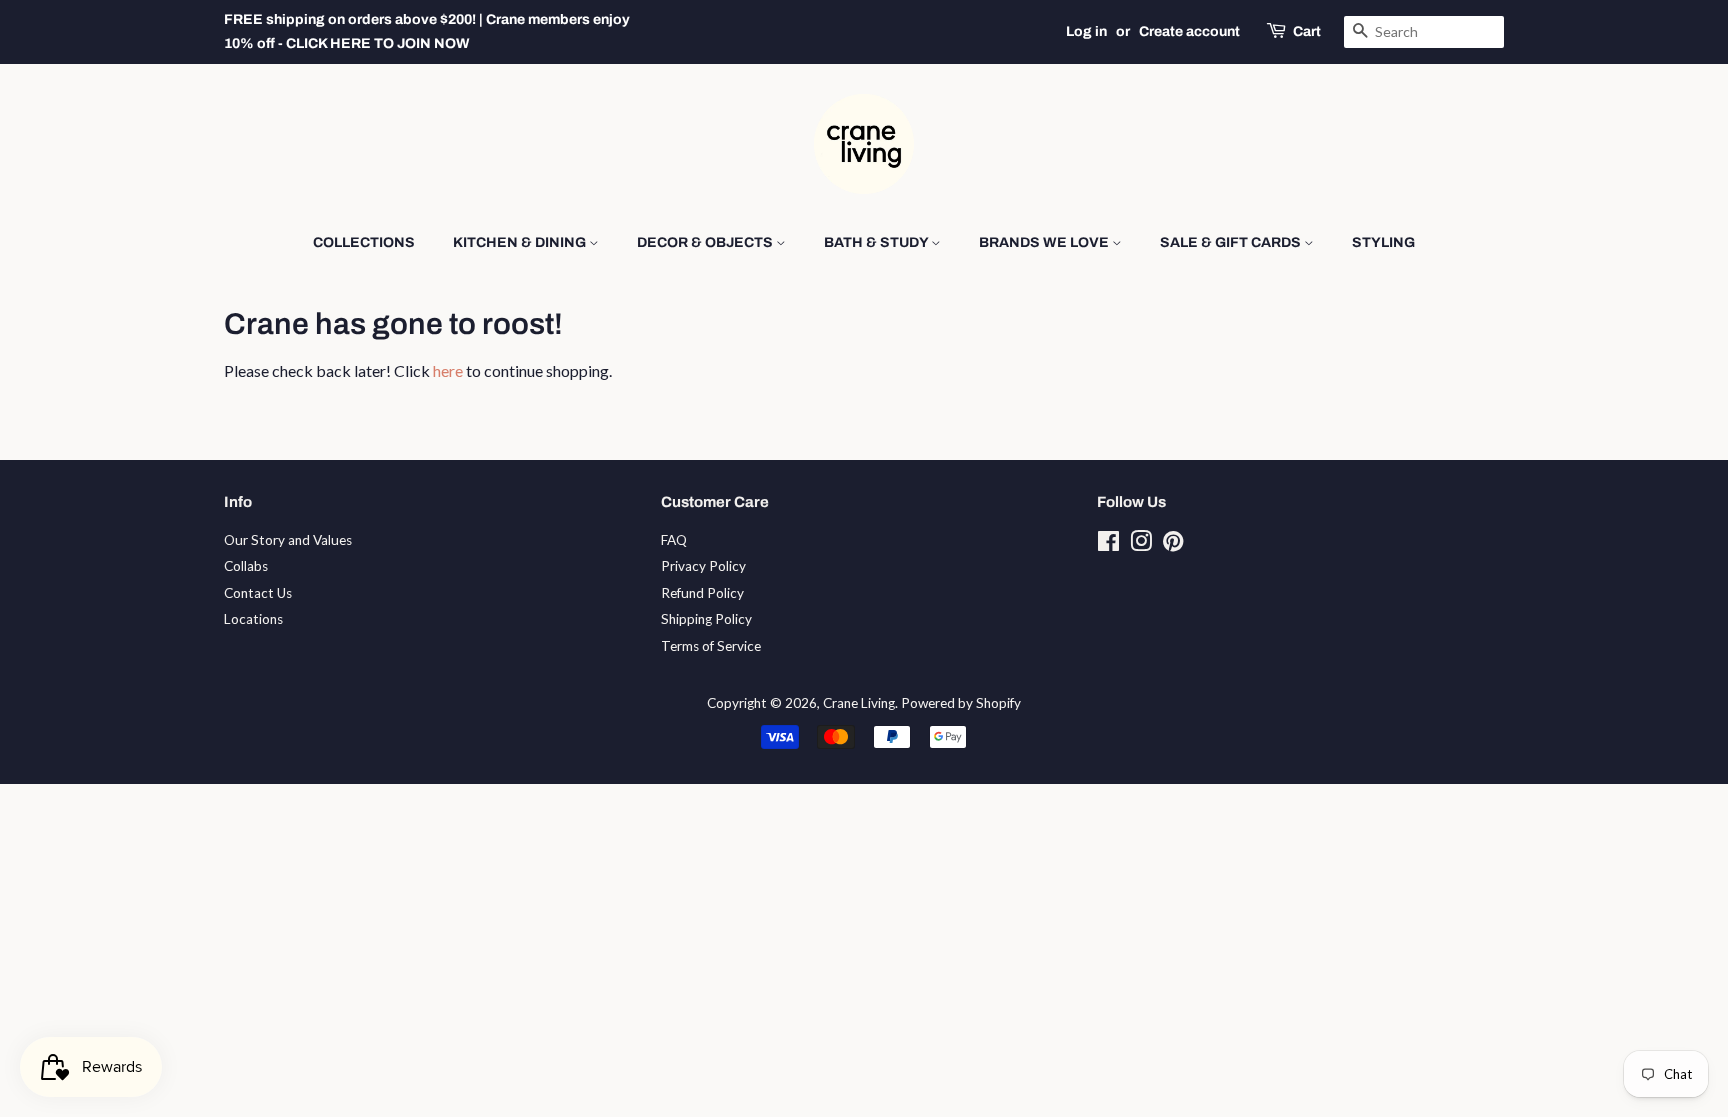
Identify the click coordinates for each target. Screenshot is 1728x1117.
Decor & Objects (706, 242)
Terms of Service (711, 646)
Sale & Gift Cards (1232, 242)
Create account (1189, 31)
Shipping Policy (706, 619)
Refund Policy (702, 593)
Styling (1383, 242)
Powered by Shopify (961, 703)
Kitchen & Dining (521, 242)
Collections (364, 242)
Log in (1086, 31)
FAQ (674, 540)
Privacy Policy (703, 566)
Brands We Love (1045, 242)
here (448, 370)
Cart (1307, 31)
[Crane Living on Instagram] (1141, 545)
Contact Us (258, 593)
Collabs (246, 566)
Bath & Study (877, 242)
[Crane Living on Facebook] (1108, 545)
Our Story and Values (288, 540)
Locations (253, 619)
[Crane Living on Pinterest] (1173, 545)
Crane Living (859, 703)
